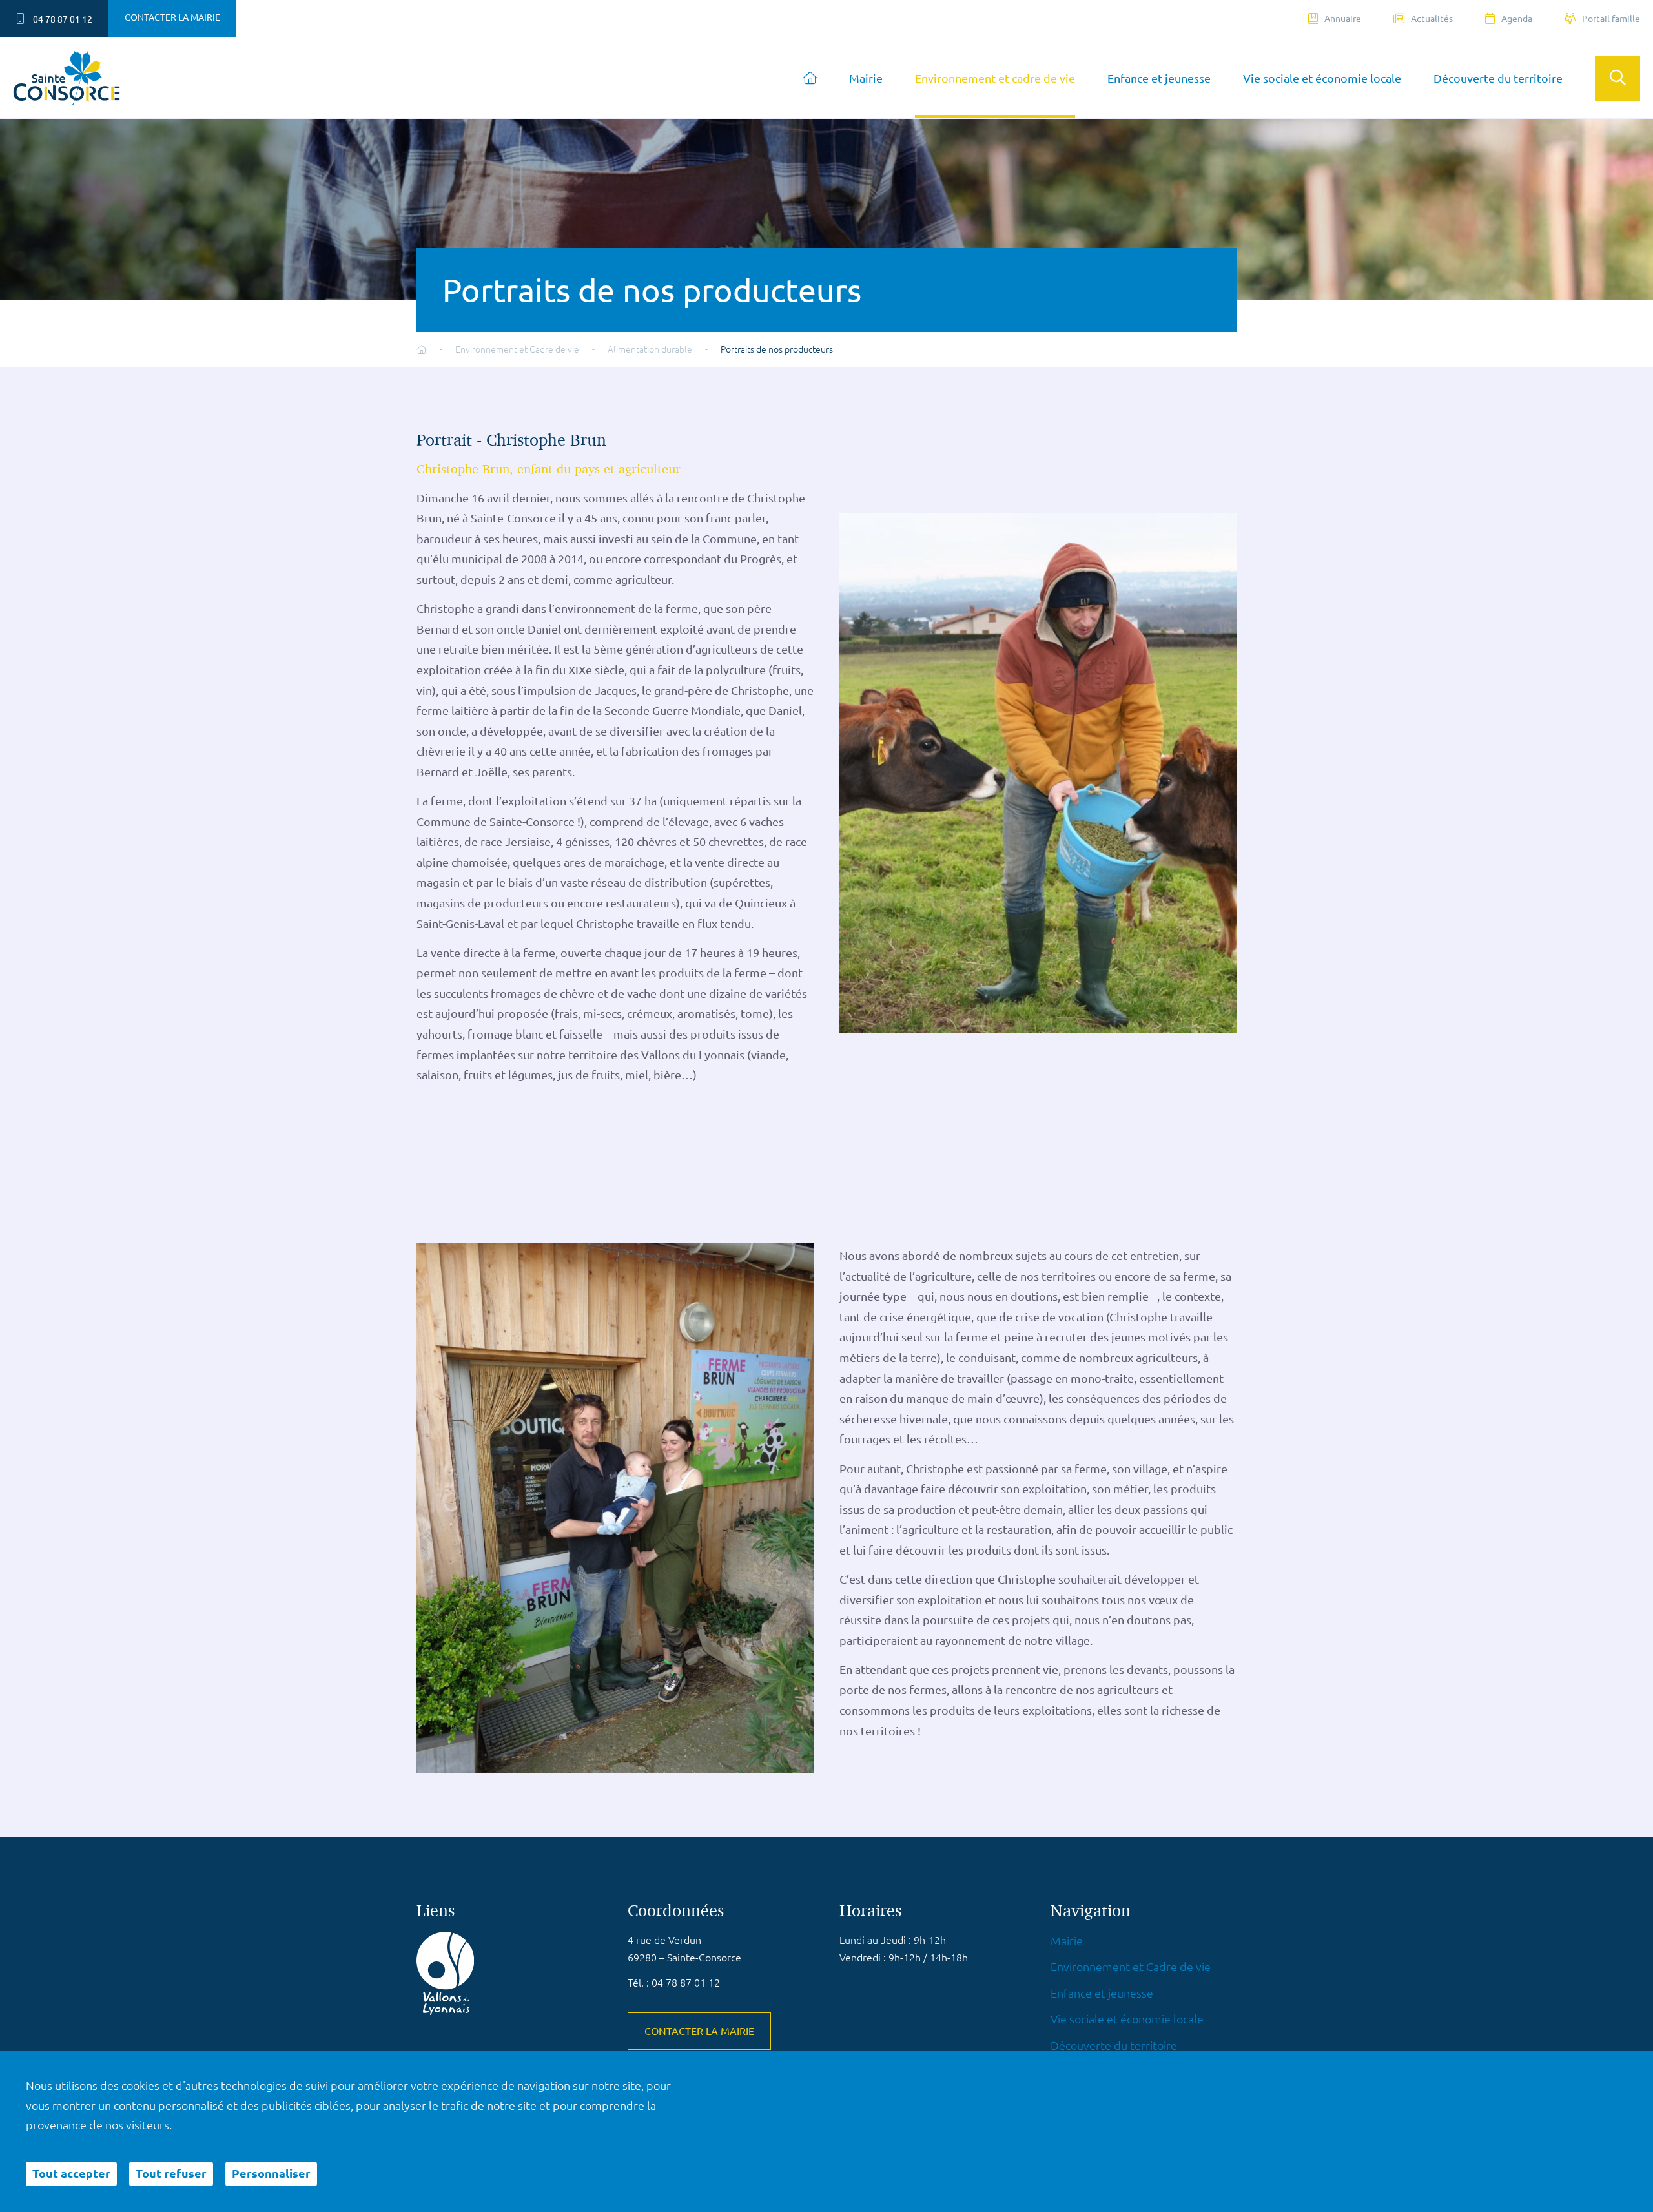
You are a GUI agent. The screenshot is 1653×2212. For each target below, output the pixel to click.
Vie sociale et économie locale (1322, 78)
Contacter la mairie (172, 17)
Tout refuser (171, 2174)
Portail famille (1611, 19)
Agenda (1517, 19)
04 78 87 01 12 (62, 19)
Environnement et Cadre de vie (1131, 1967)
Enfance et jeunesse (1159, 78)
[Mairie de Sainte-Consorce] (67, 78)
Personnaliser (271, 2174)
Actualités (1432, 19)
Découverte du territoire (1498, 78)
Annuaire (1343, 19)
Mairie (866, 78)
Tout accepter (71, 2174)
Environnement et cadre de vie (995, 78)
